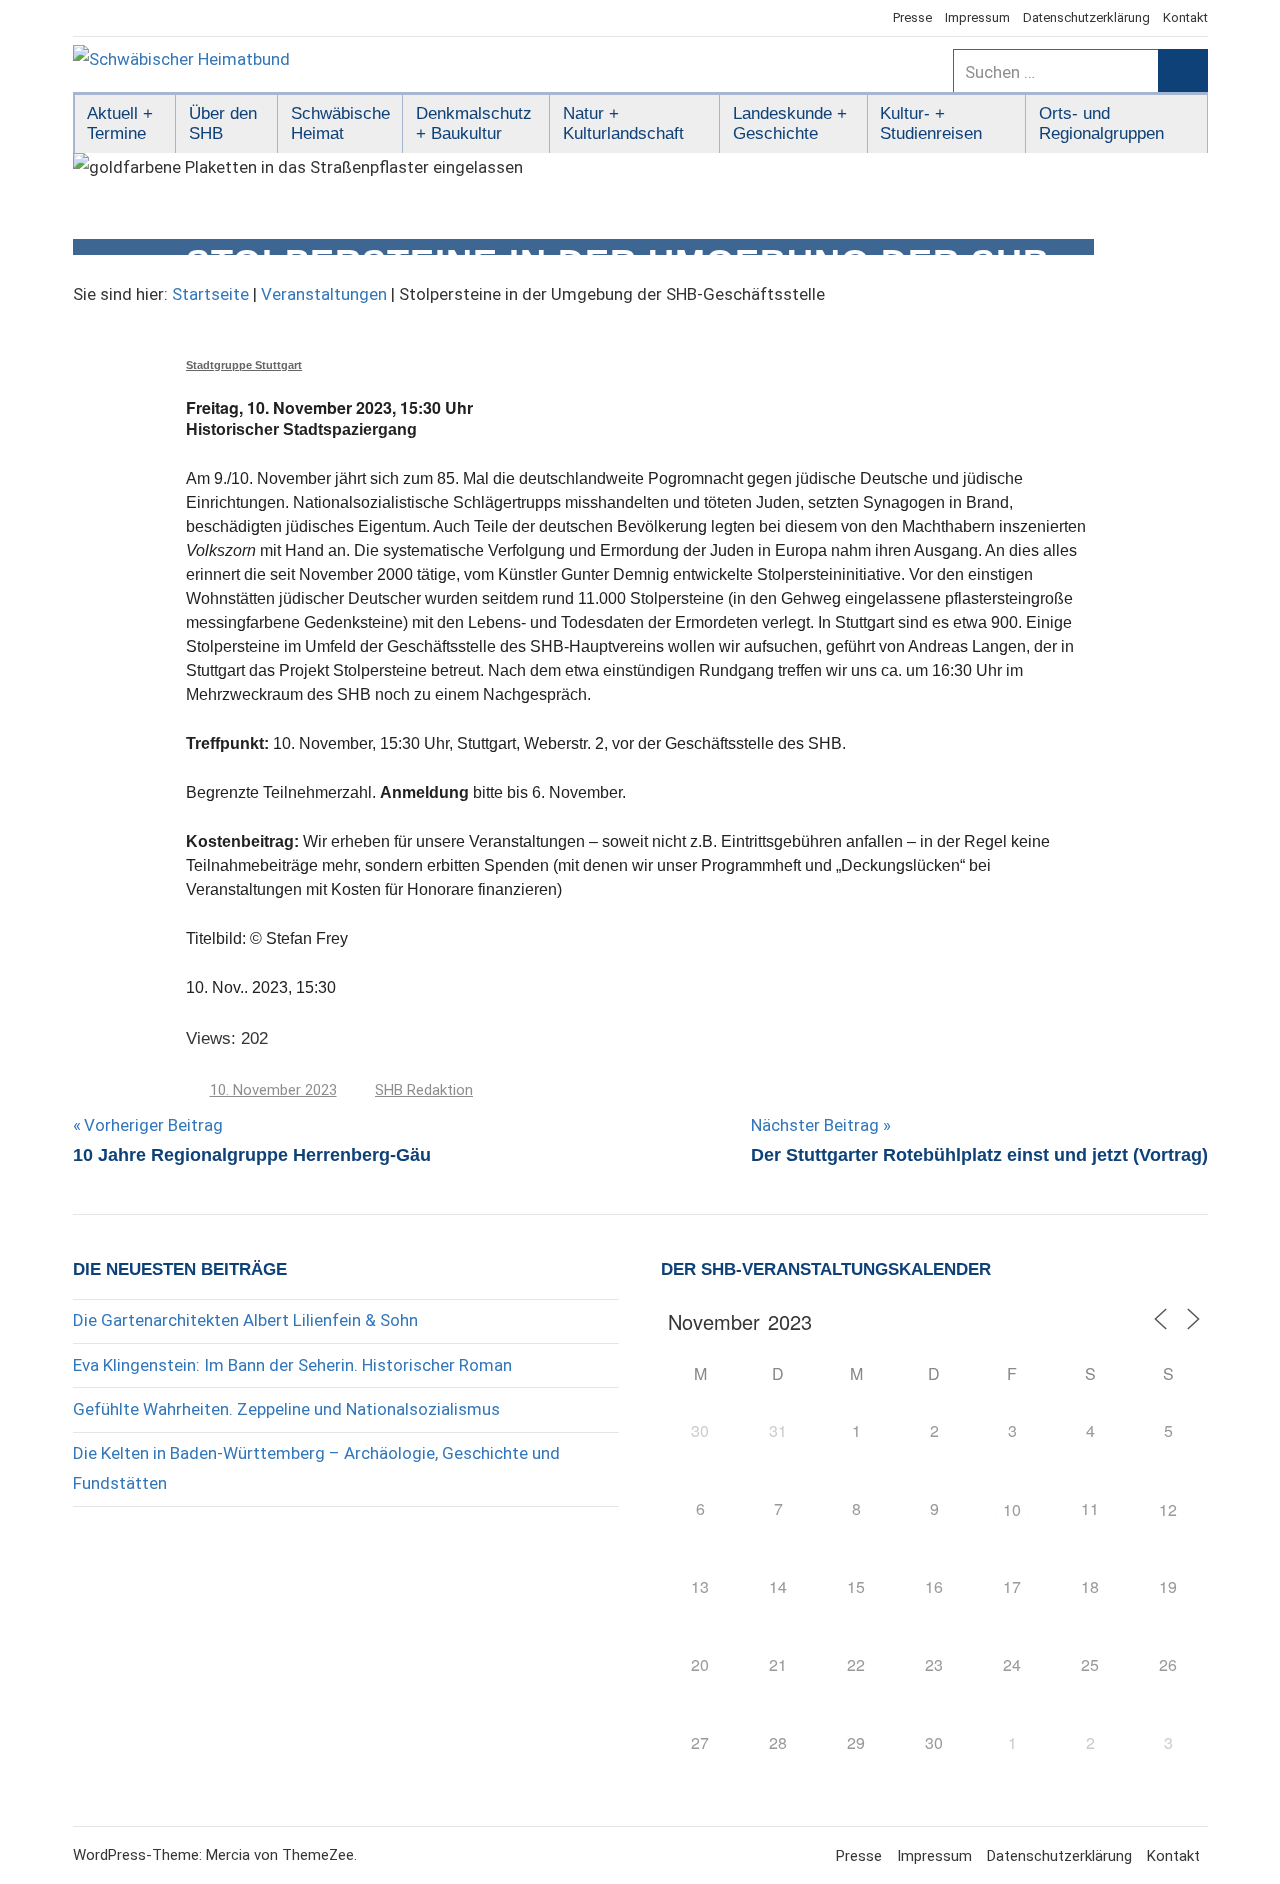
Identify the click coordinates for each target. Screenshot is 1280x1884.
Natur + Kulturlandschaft (623, 123)
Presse (912, 17)
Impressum (977, 17)
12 (1168, 1509)
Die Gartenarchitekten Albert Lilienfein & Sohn (245, 1320)
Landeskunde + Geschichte (790, 123)
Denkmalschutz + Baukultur (474, 123)
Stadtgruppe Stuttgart (244, 365)
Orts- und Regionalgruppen (1101, 123)
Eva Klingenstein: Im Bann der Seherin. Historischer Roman (292, 1365)
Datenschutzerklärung (1086, 17)
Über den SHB (223, 123)
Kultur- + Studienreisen (931, 123)
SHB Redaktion (424, 1090)
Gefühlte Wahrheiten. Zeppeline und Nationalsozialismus (286, 1409)
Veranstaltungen (324, 294)
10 (1012, 1509)
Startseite (210, 294)
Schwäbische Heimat (340, 123)
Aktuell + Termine (120, 123)
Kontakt (1185, 17)
